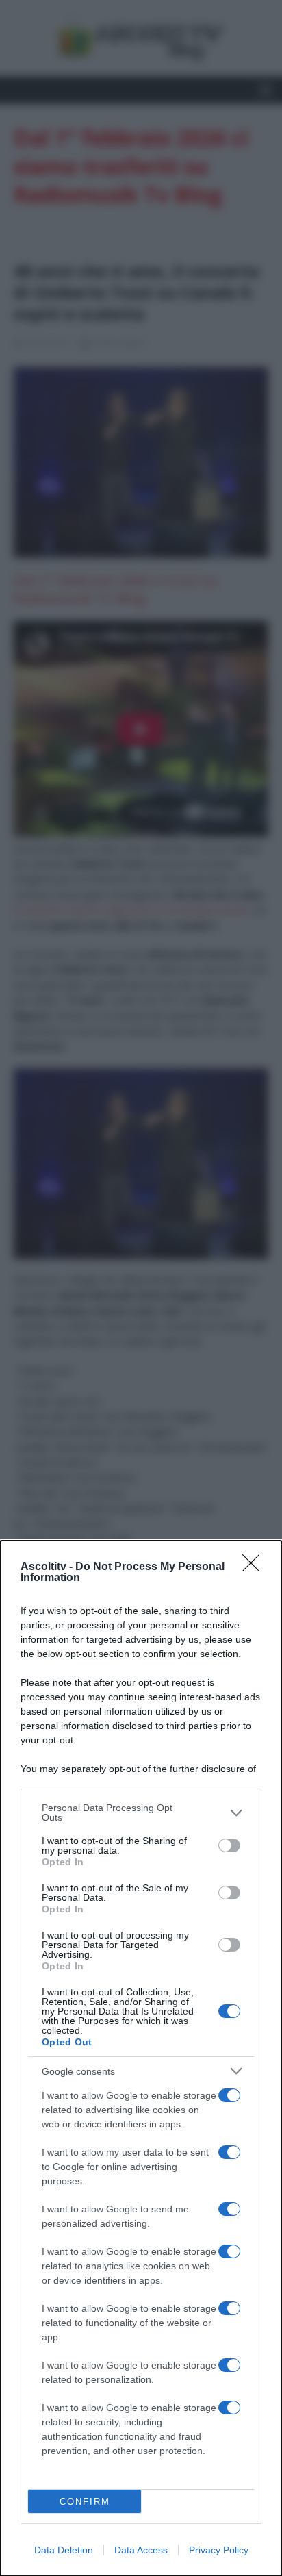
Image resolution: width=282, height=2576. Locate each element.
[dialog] (141, 2058)
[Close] (255, 1567)
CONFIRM (85, 2502)
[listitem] (141, 1813)
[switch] (229, 1845)
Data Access (141, 2550)
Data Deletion (64, 2550)
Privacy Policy (219, 2550)
